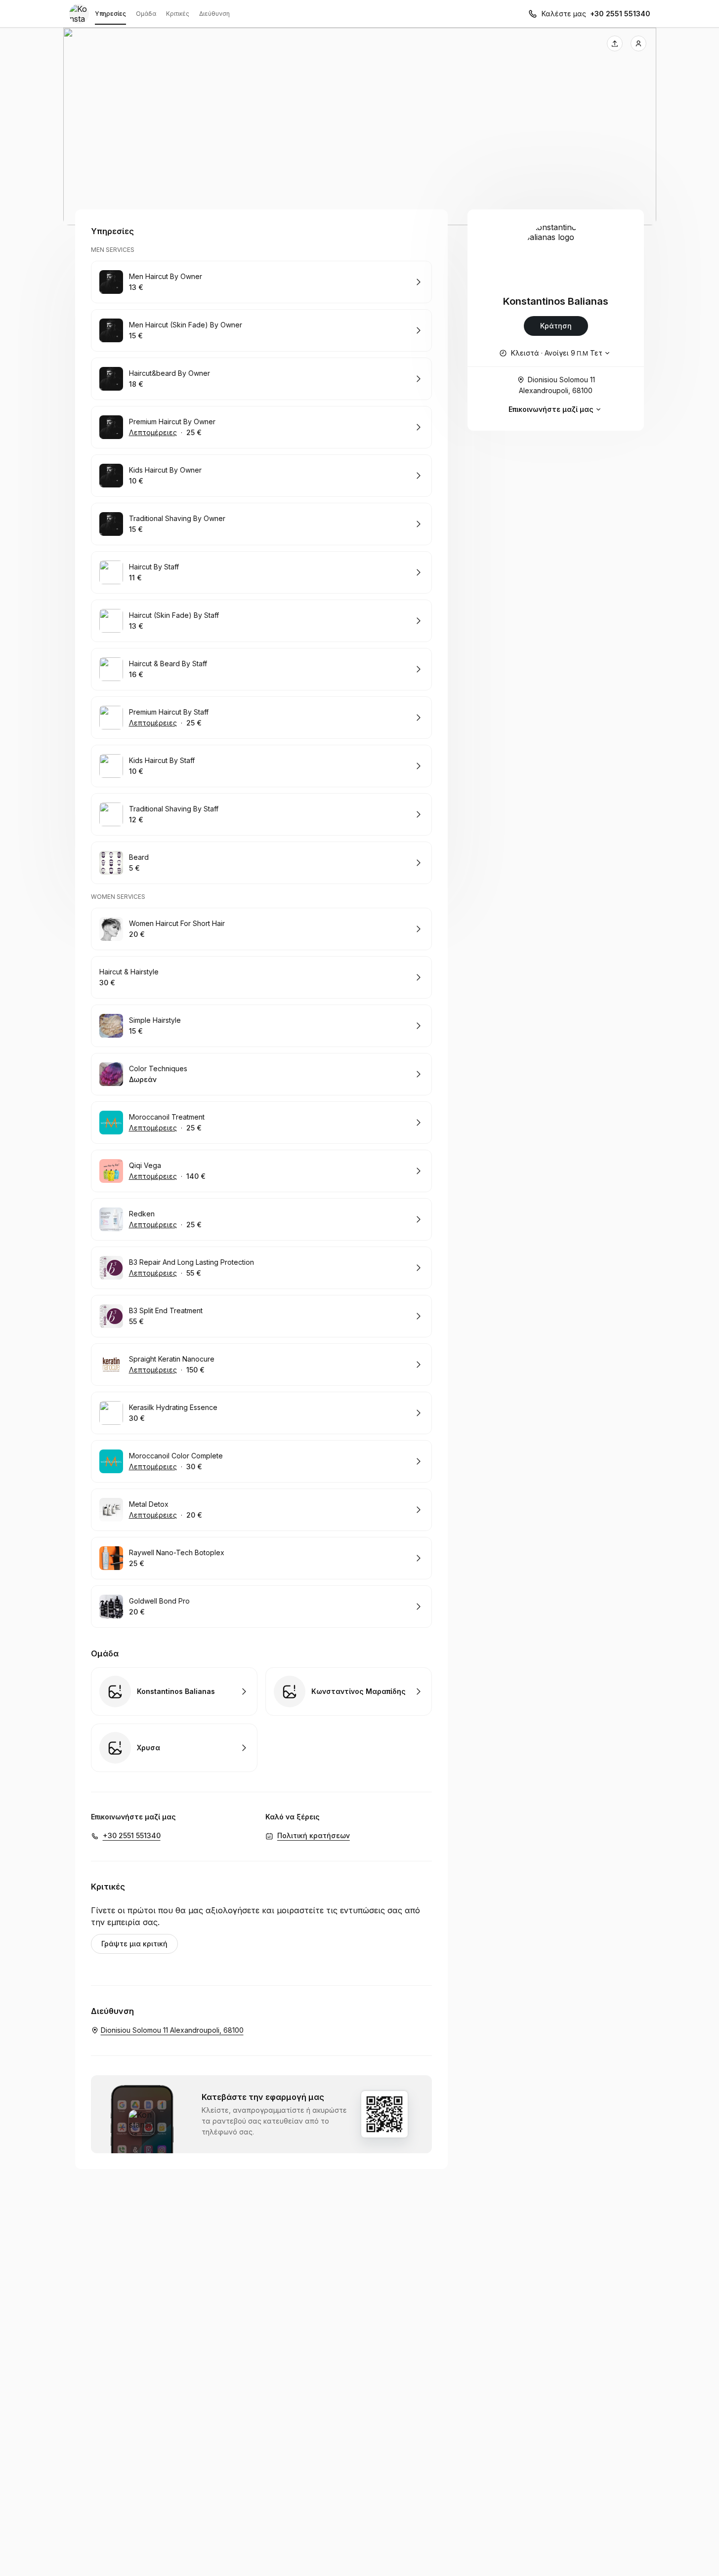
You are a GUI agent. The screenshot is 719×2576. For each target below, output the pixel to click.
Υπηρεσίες (110, 14)
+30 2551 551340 (620, 14)
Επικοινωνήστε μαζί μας (551, 409)
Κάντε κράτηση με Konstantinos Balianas (174, 1691)
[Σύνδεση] (638, 43)
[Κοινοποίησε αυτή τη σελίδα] (615, 43)
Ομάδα (146, 14)
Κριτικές (178, 14)
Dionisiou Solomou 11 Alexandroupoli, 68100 (557, 385)
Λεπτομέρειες (153, 432)
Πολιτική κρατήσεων (314, 1835)
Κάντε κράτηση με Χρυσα (174, 1748)
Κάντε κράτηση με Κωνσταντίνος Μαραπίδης (349, 1691)
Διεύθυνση (214, 14)
